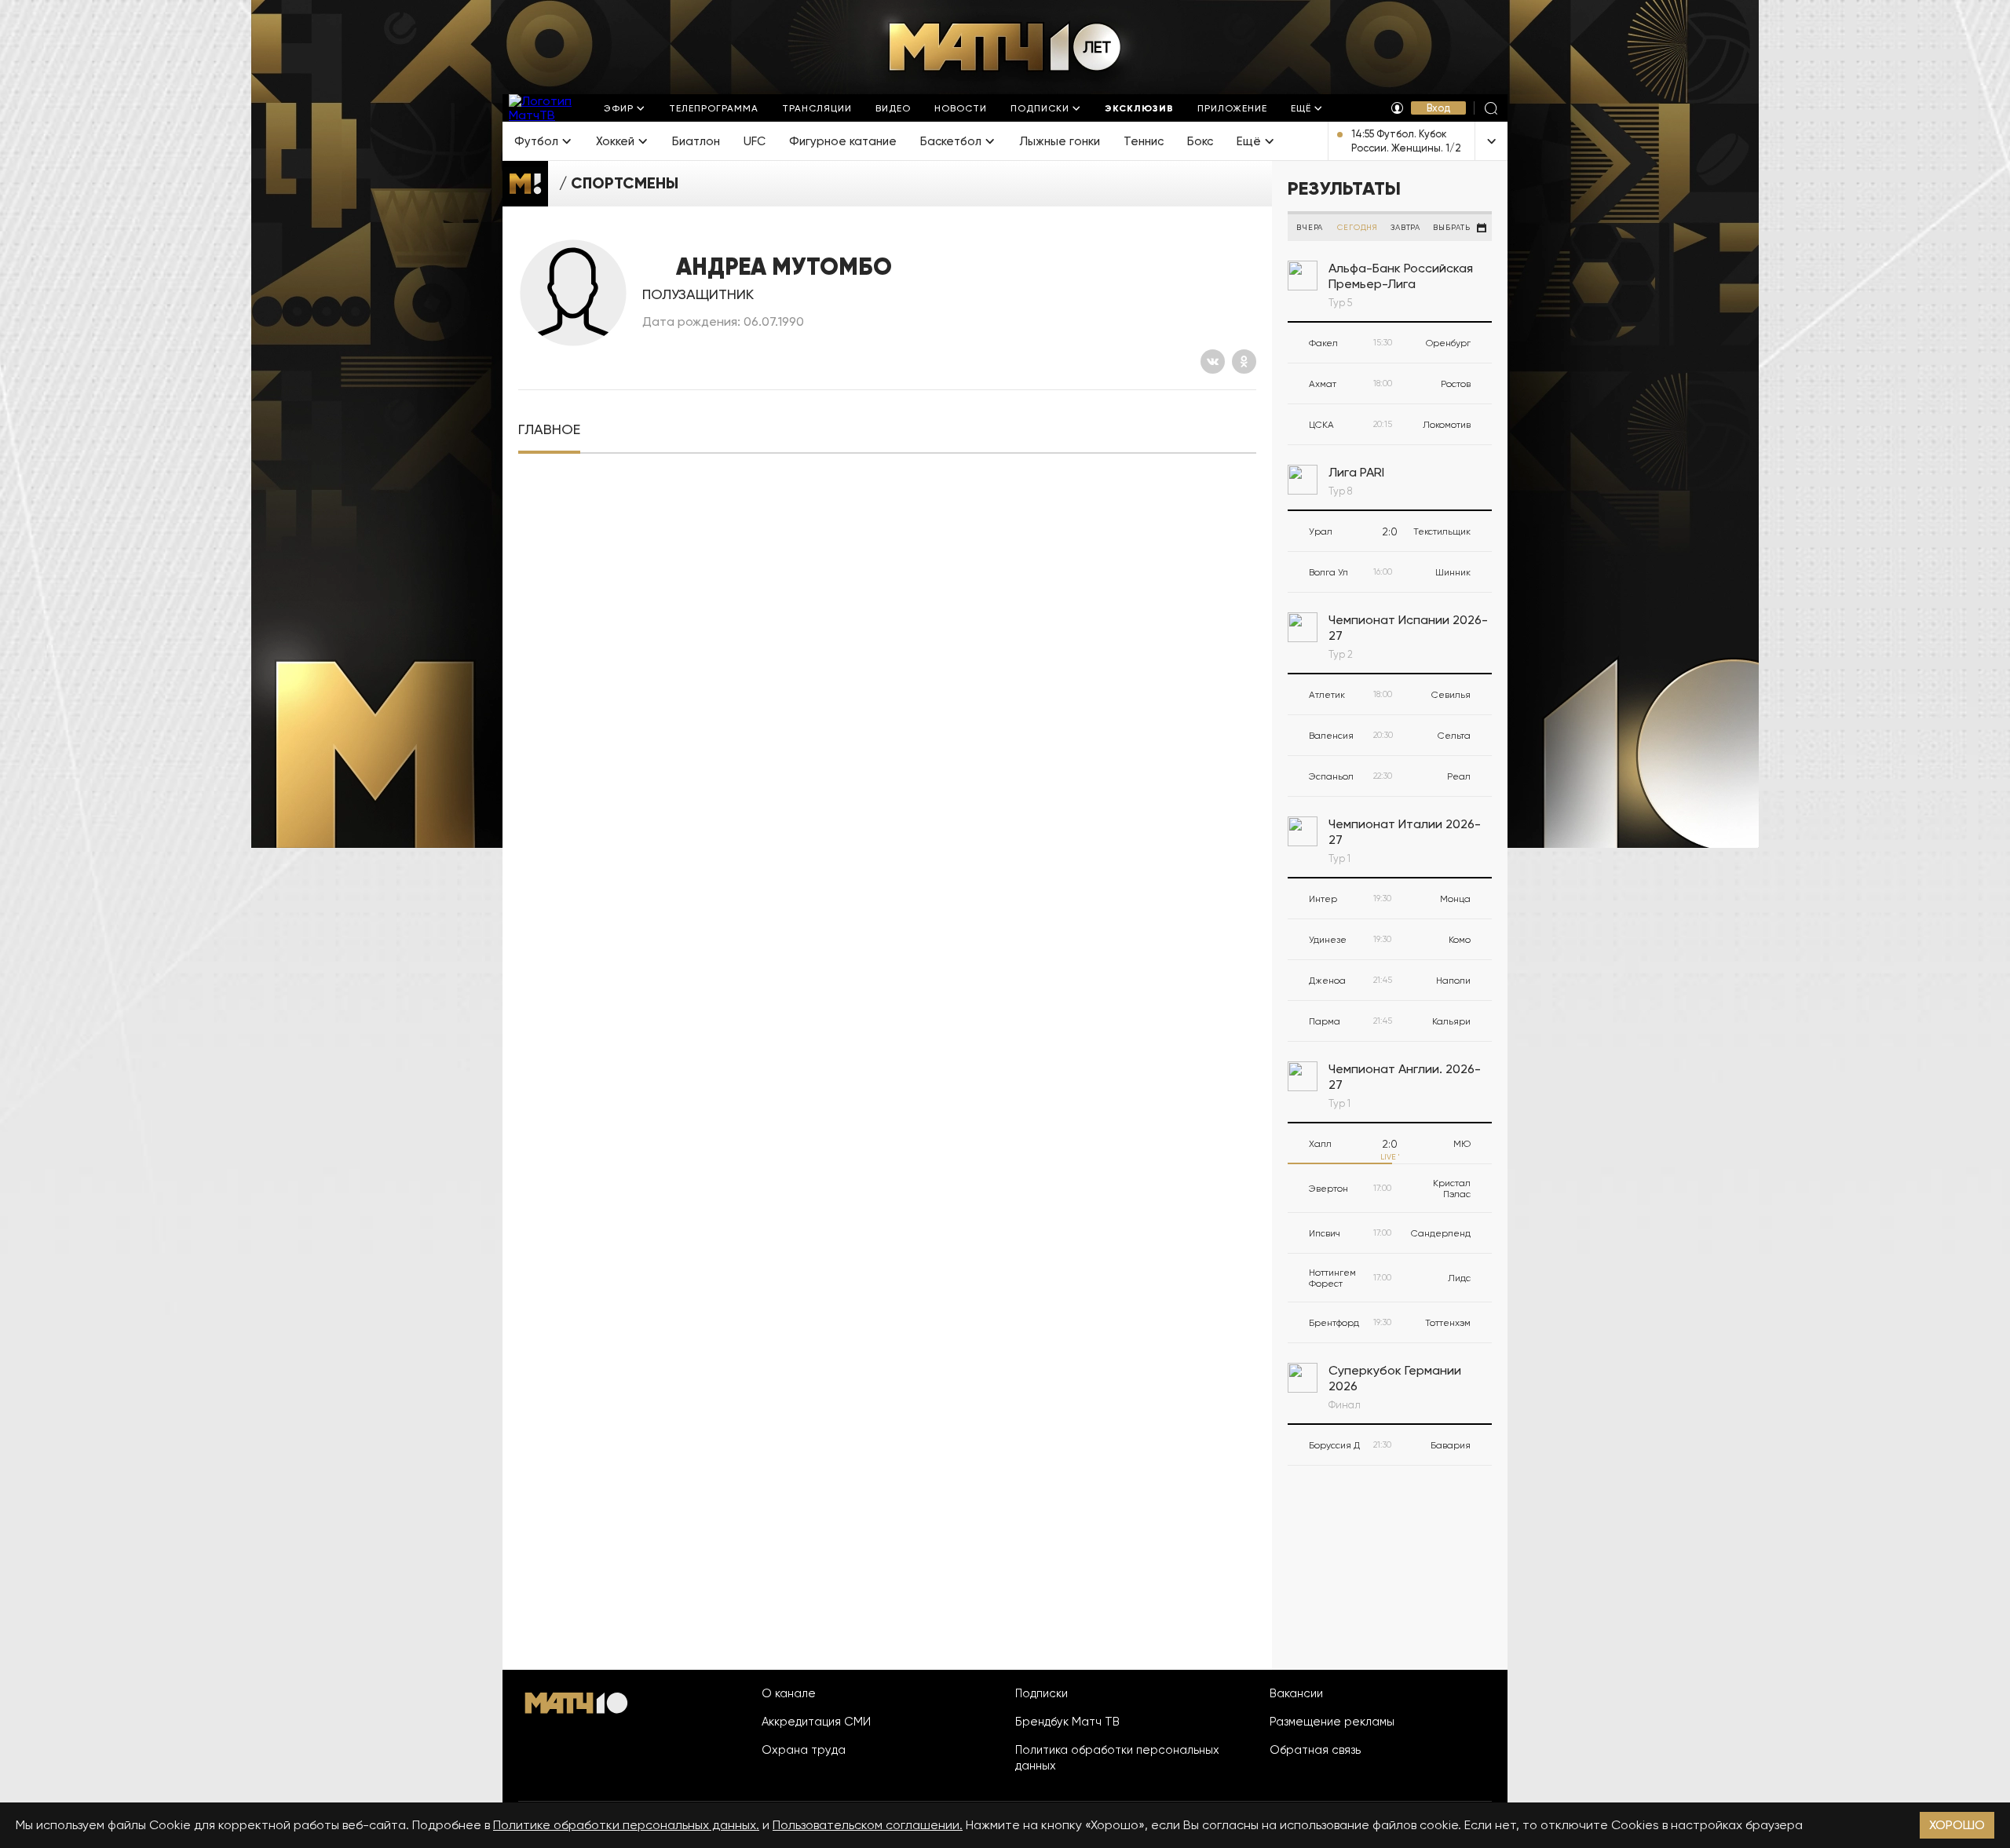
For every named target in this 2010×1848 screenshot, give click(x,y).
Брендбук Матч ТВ (1067, 1722)
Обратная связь (1315, 1750)
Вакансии (1296, 1693)
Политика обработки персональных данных (1117, 1758)
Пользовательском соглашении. (868, 1825)
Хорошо (1957, 1825)
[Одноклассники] (1244, 362)
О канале (789, 1693)
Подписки (1042, 1693)
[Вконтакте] (1213, 362)
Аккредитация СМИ (816, 1722)
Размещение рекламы (1332, 1722)
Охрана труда (804, 1750)
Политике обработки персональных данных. (626, 1825)
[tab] (549, 430)
